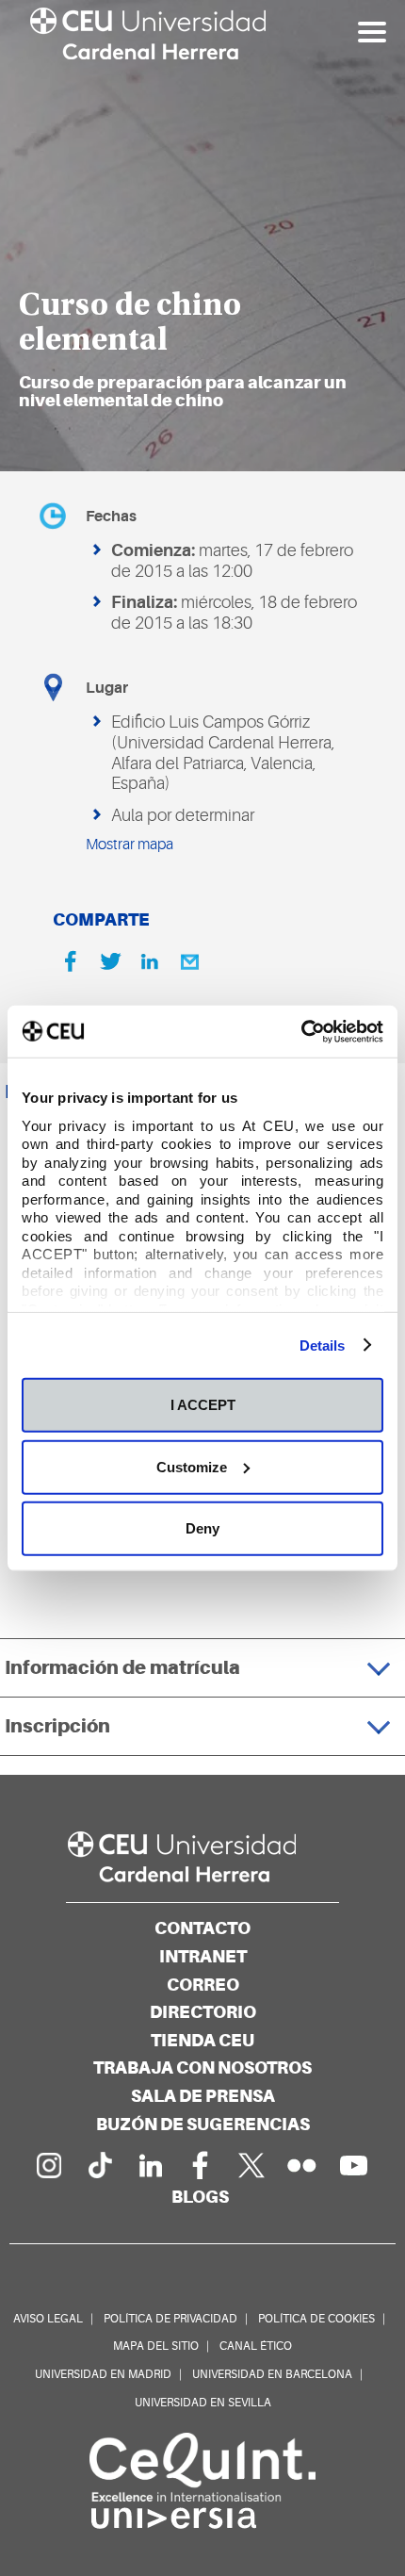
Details (323, 1345)
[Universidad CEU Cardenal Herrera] (202, 1857)
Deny (202, 1528)
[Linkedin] (150, 961)
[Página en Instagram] (48, 2165)
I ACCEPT (203, 1405)
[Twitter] (110, 961)
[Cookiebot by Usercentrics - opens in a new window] (301, 1031)
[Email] (189, 961)
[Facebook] (71, 961)
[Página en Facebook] (201, 2165)
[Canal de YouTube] (353, 2165)
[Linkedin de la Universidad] (150, 2165)
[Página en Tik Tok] (99, 2165)
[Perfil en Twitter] (251, 2165)
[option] (202, 236)
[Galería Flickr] (302, 2165)
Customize (192, 1466)
